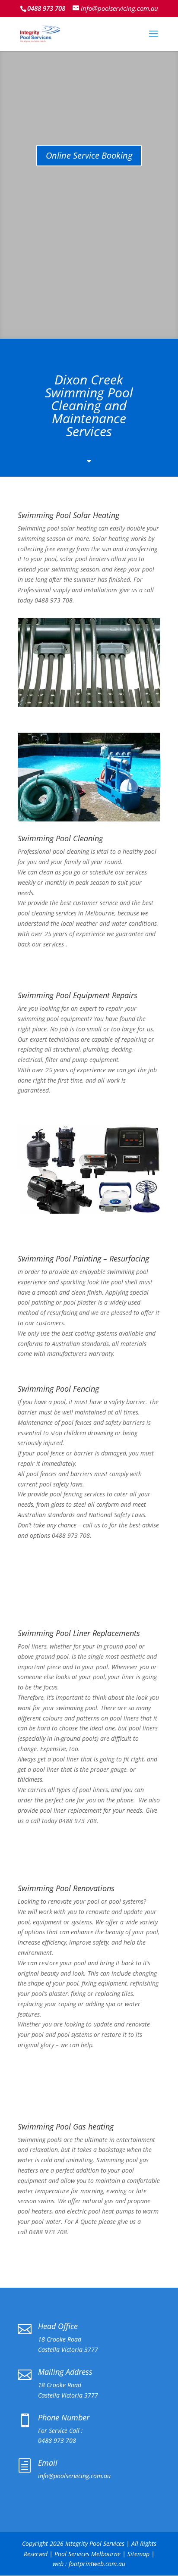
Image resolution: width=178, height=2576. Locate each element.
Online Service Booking (89, 155)
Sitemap (138, 2554)
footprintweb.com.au (97, 2564)
